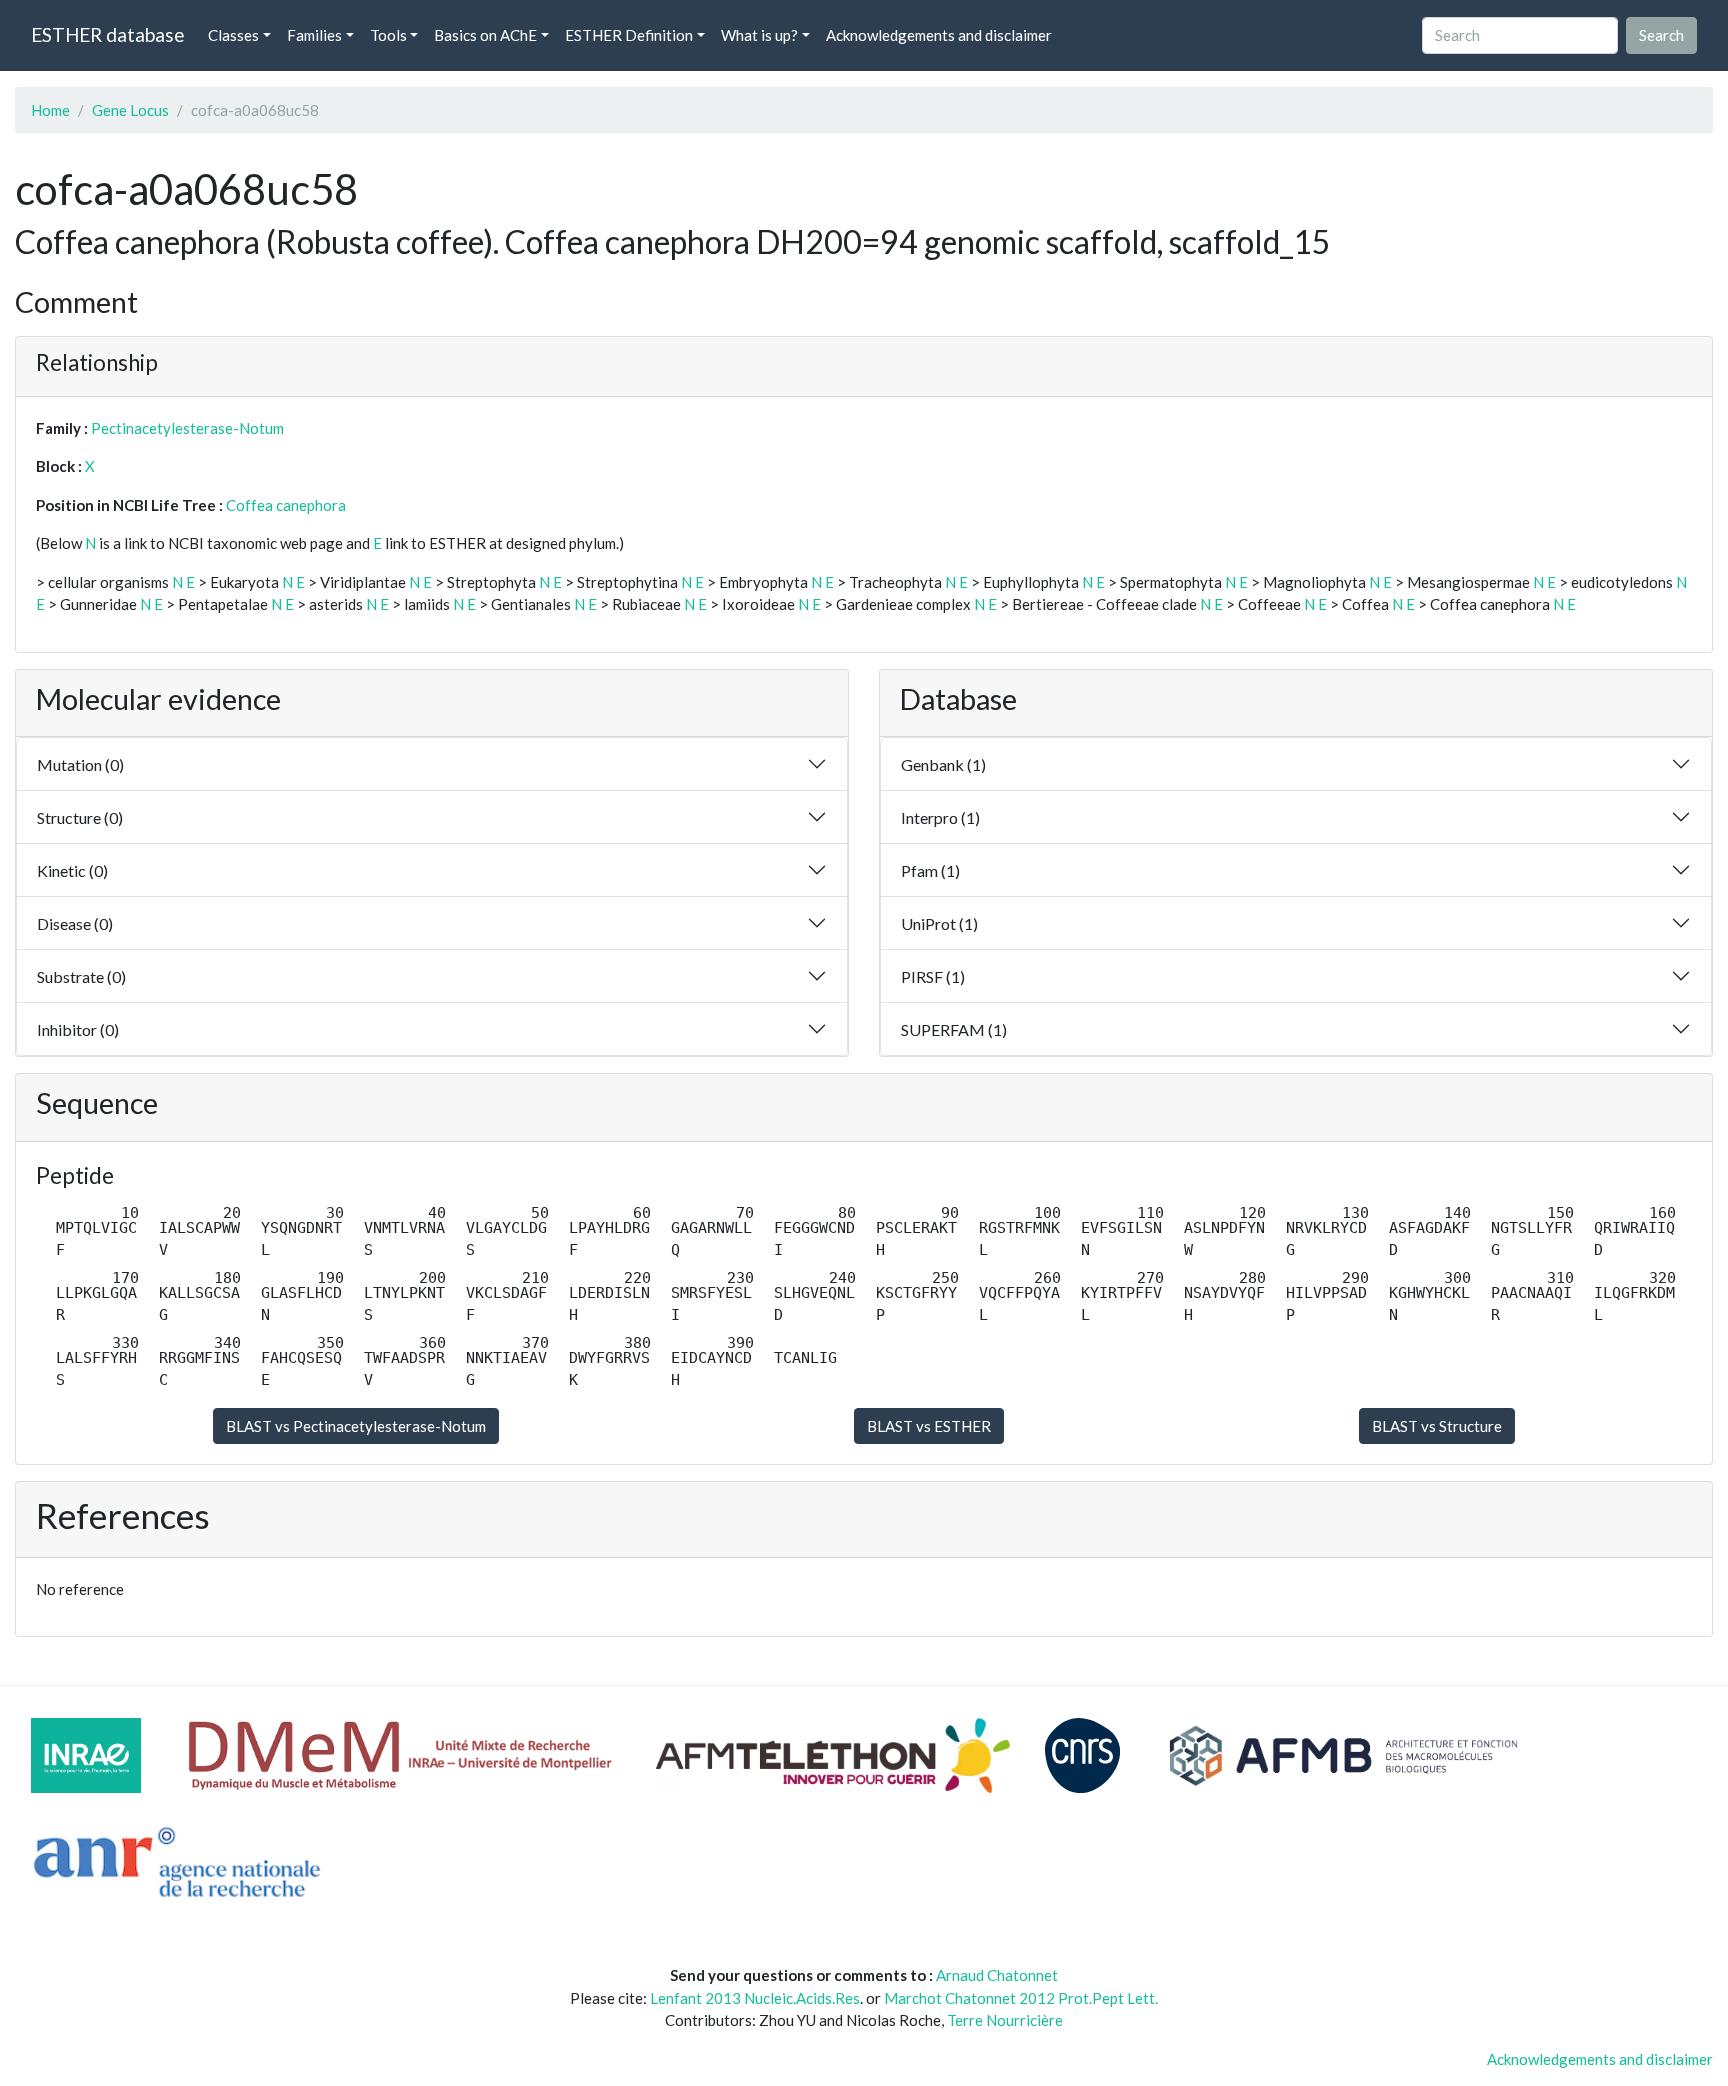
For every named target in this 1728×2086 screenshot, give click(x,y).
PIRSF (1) (933, 976)
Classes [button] (233, 35)
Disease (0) (75, 923)
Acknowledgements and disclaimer (939, 35)
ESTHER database (107, 34)
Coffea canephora (286, 505)
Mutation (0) (80, 764)
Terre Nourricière (1005, 2020)
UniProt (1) (939, 923)
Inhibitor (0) (78, 1029)
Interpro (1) (940, 817)
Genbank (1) (943, 764)
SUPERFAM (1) (954, 1029)
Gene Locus (130, 110)
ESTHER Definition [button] (629, 35)
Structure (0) (80, 817)
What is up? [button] (759, 35)
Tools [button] (388, 35)
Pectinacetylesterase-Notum (187, 428)
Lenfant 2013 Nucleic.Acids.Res (755, 1998)
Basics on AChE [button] (485, 35)
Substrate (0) (81, 976)
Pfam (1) (930, 870)
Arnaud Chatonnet (997, 1975)
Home (50, 110)
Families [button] (314, 35)
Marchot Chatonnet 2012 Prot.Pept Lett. (1021, 1998)
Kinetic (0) (72, 870)
